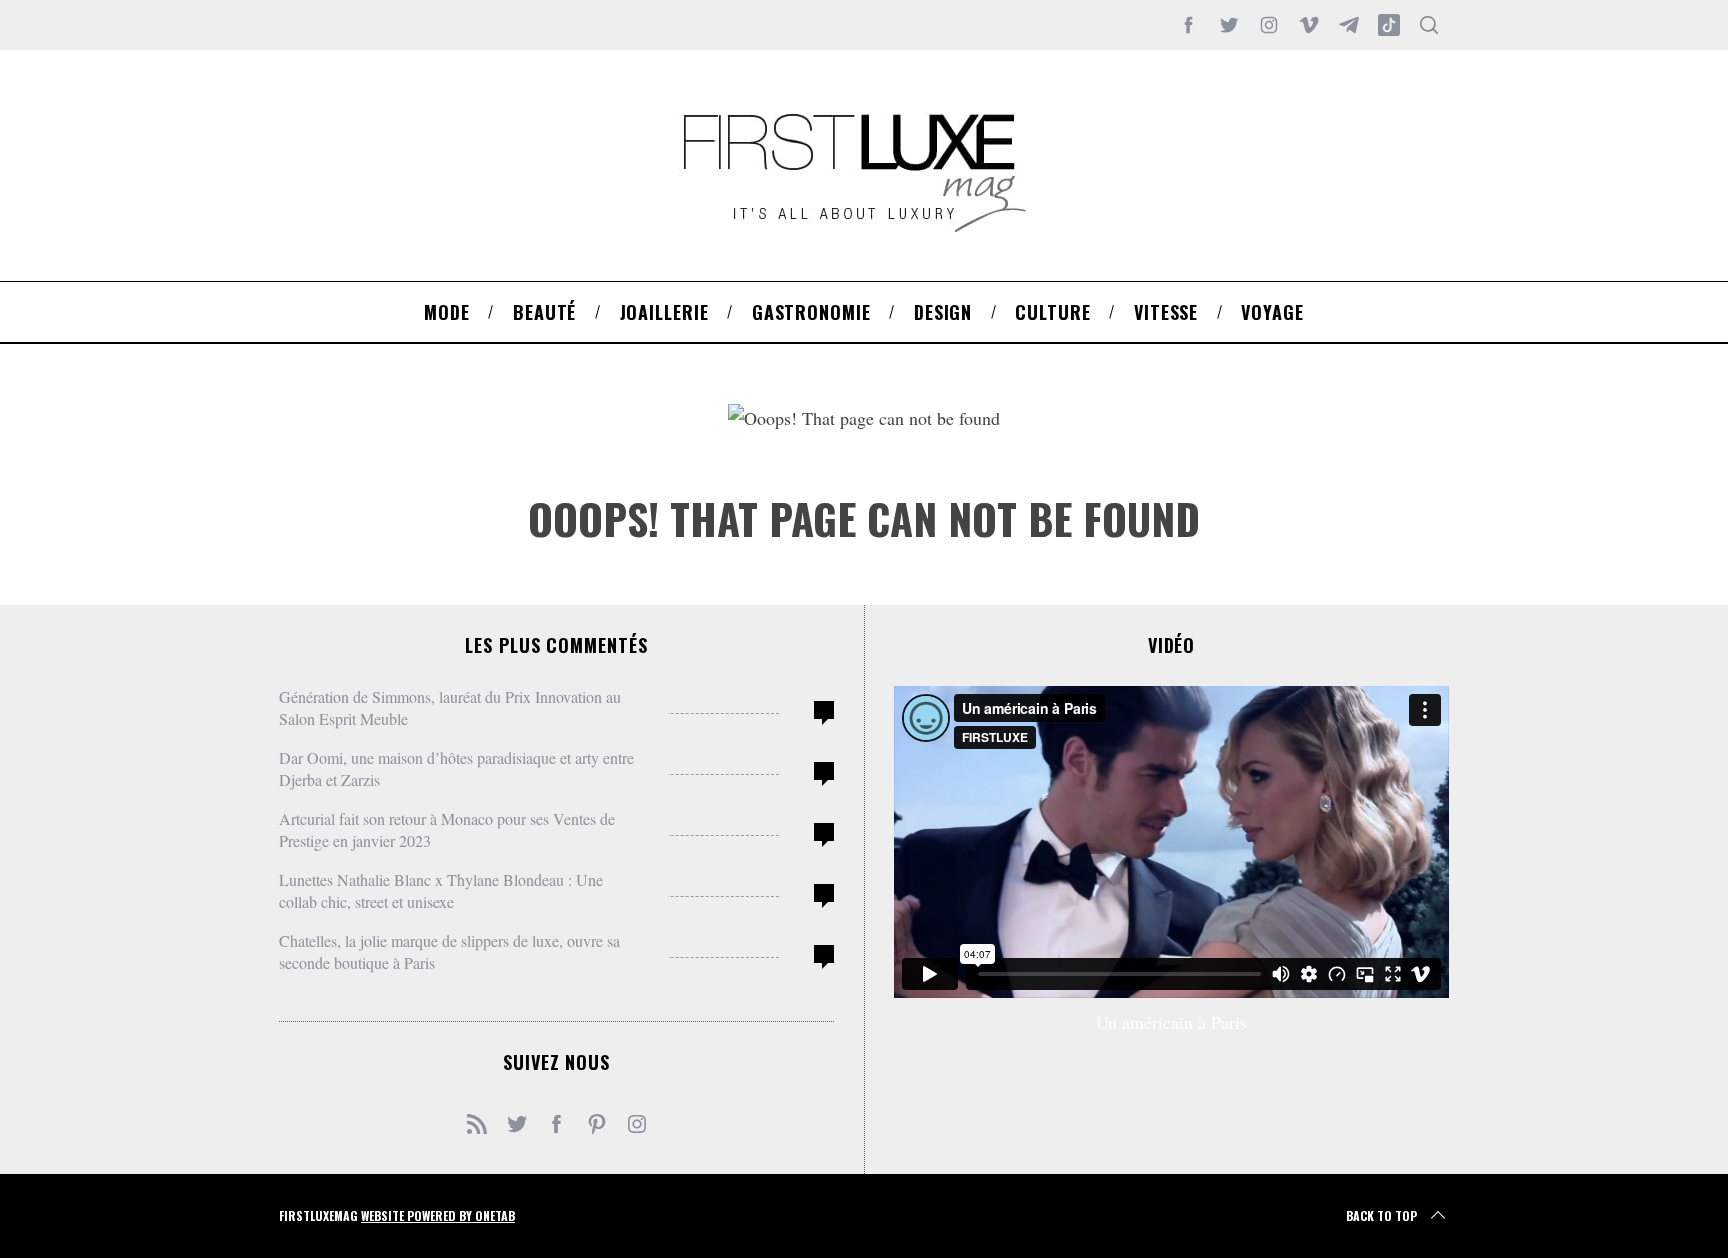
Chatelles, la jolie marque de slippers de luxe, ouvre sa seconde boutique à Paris (449, 951)
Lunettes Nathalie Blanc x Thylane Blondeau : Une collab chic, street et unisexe (441, 890)
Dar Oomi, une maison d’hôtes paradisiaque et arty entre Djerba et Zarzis (456, 768)
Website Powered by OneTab (438, 1215)
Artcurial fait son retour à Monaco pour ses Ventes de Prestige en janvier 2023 (447, 829)
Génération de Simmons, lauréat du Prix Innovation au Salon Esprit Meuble (450, 707)
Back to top (1381, 1215)
